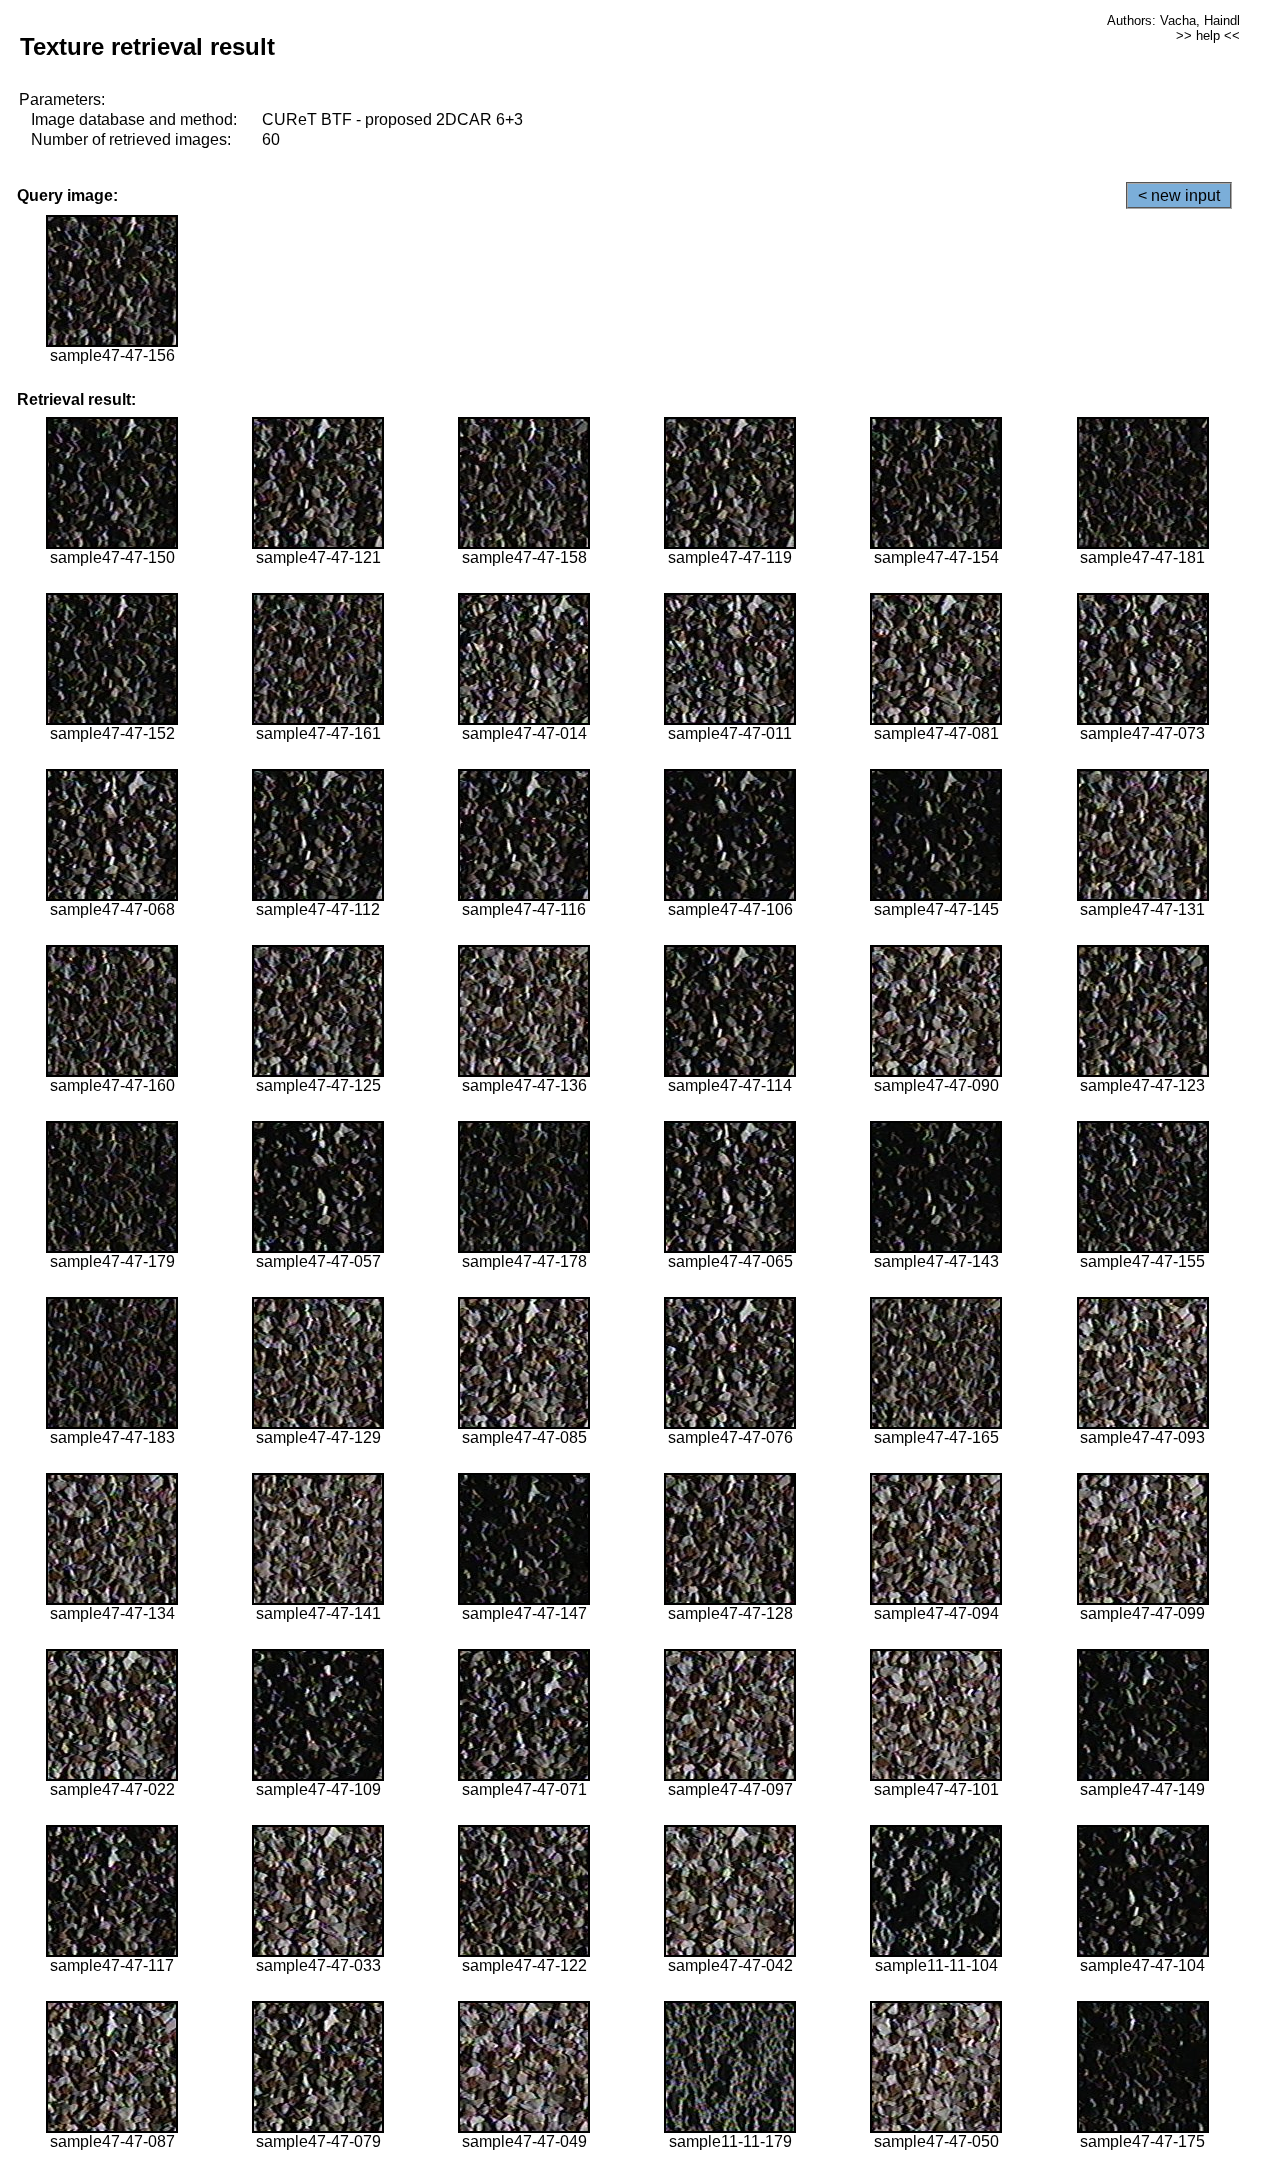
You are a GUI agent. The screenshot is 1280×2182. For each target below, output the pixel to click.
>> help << (1208, 35)
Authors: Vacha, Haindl (1173, 20)
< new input (1179, 195)
